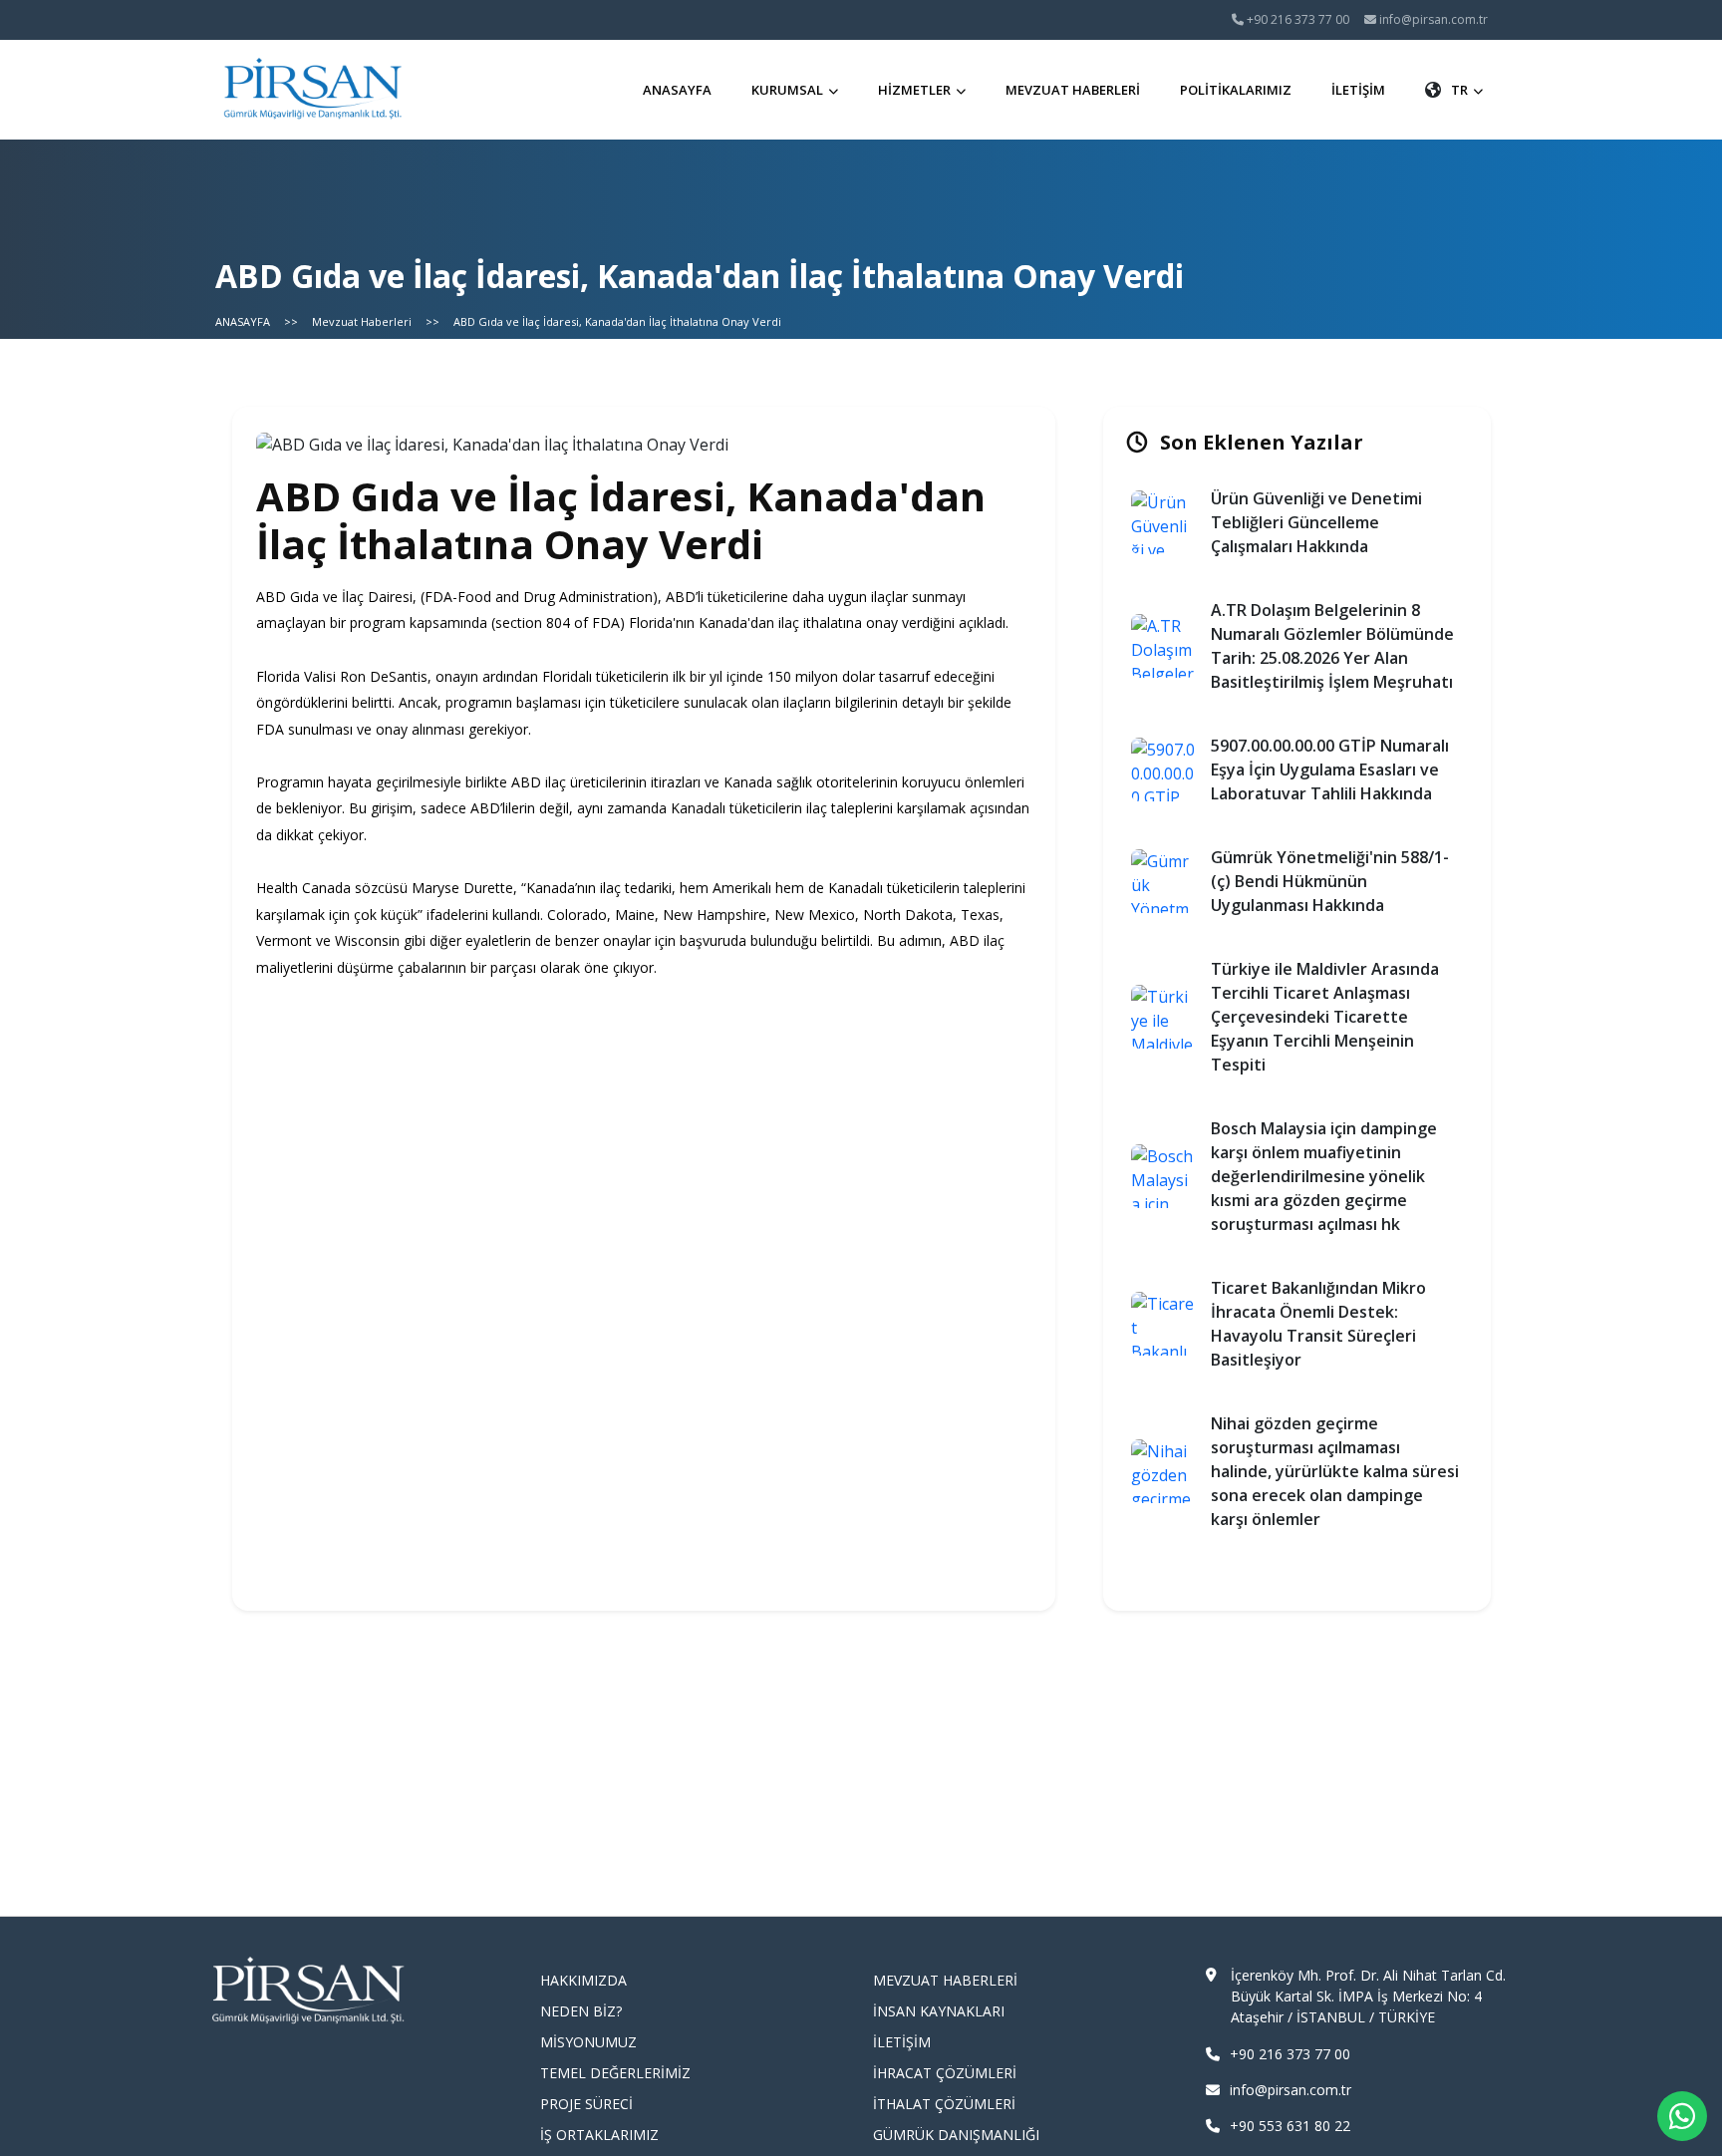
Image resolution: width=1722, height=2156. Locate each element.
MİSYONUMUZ (588, 2042)
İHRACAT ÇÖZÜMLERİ (945, 2073)
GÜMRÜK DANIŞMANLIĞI (956, 2135)
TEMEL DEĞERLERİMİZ (615, 2073)
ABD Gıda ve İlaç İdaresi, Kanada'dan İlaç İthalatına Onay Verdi (617, 321)
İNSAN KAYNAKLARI (939, 2011)
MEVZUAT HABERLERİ (1073, 90)
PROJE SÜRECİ (586, 2104)
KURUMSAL (787, 90)
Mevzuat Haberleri (362, 321)
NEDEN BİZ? (581, 2011)
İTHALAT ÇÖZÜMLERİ (944, 2104)
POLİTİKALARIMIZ (1236, 90)
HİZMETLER (914, 90)
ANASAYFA (677, 90)
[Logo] (314, 90)
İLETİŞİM (1358, 90)
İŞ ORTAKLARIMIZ (599, 2135)
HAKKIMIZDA (583, 1980)
